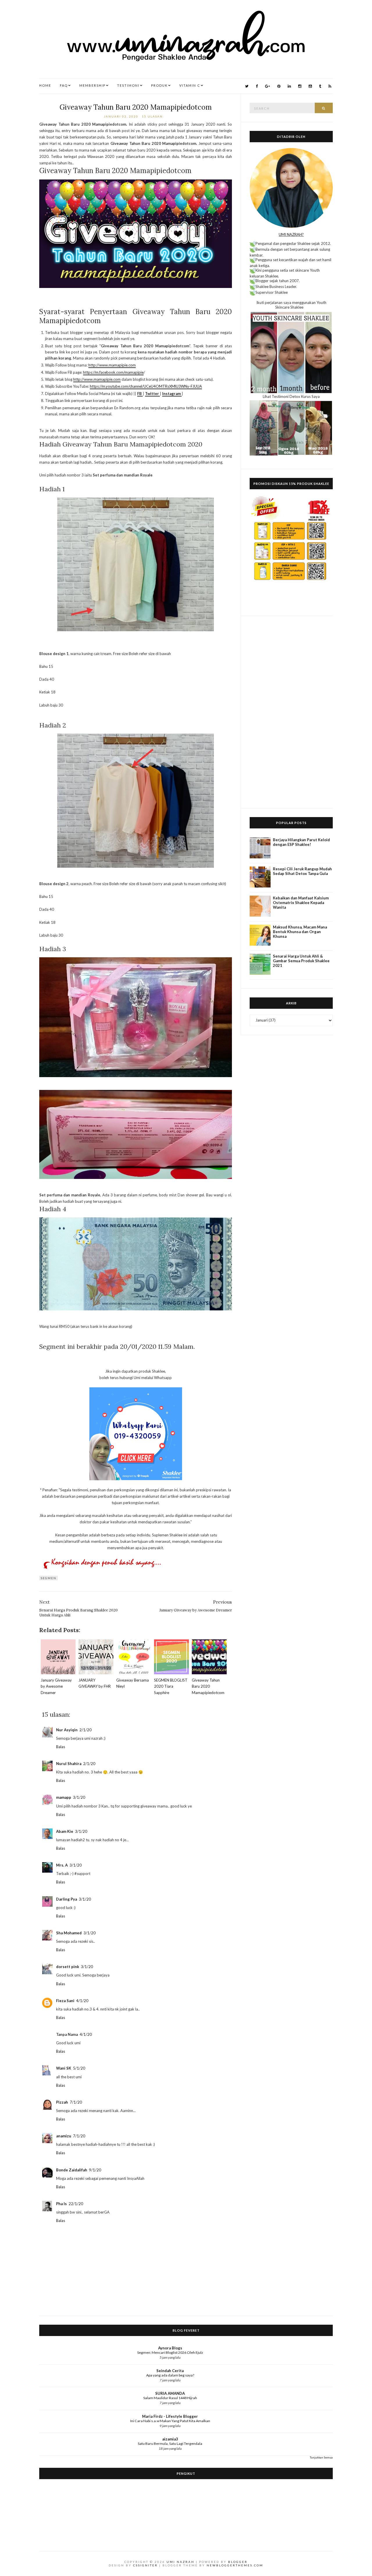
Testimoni (128, 85)
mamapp (64, 1797)
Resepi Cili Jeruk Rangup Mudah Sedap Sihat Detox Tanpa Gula (302, 871)
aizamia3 (170, 2439)
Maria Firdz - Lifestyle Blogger (170, 2416)
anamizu (64, 2136)
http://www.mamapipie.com (112, 365)
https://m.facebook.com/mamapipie (113, 372)
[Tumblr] (320, 86)
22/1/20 (76, 2204)
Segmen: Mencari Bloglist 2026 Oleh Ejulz (170, 2352)
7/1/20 (76, 2102)
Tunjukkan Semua (321, 2457)
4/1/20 (82, 2001)
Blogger (238, 2562)
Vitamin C (190, 85)
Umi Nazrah (180, 2562)
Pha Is (61, 2204)
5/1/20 (79, 2068)
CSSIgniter (145, 2565)
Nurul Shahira (69, 1764)
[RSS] (330, 86)
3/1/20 (79, 1797)
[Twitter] (247, 86)
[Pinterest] (279, 86)
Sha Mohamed (69, 1933)
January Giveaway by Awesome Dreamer (56, 1686)
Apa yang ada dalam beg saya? (170, 2375)
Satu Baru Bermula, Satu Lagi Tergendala (170, 2444)
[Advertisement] (291, 712)
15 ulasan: (154, 116)
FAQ (64, 85)
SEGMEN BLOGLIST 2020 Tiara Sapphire (171, 1686)
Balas (61, 1747)
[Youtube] (310, 86)
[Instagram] (300, 86)
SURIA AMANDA (170, 2393)
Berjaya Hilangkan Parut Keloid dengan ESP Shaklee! (301, 842)
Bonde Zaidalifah (72, 2170)
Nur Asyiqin (67, 1730)
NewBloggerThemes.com (235, 2565)
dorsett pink (68, 1967)
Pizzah (62, 2102)
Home (45, 85)
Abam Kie (65, 1831)
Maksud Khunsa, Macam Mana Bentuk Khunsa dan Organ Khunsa (300, 932)
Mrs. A (62, 1865)
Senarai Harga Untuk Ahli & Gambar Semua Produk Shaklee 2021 (301, 961)
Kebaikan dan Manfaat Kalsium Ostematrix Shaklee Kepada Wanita (301, 903)
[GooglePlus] (268, 86)
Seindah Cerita (170, 2371)
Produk (159, 85)
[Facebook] (257, 86)
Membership (92, 85)
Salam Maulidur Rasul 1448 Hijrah (170, 2398)
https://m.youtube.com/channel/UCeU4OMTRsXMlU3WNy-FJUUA (146, 386)
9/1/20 (95, 2170)
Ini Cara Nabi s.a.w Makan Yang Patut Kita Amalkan (170, 2421)
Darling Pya (67, 1899)
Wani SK (64, 2068)
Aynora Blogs (170, 2348)
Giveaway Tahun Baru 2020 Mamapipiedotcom (136, 107)
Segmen (49, 1578)
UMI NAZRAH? (291, 234)
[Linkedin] (289, 86)
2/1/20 (85, 1730)
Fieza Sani (65, 2001)
